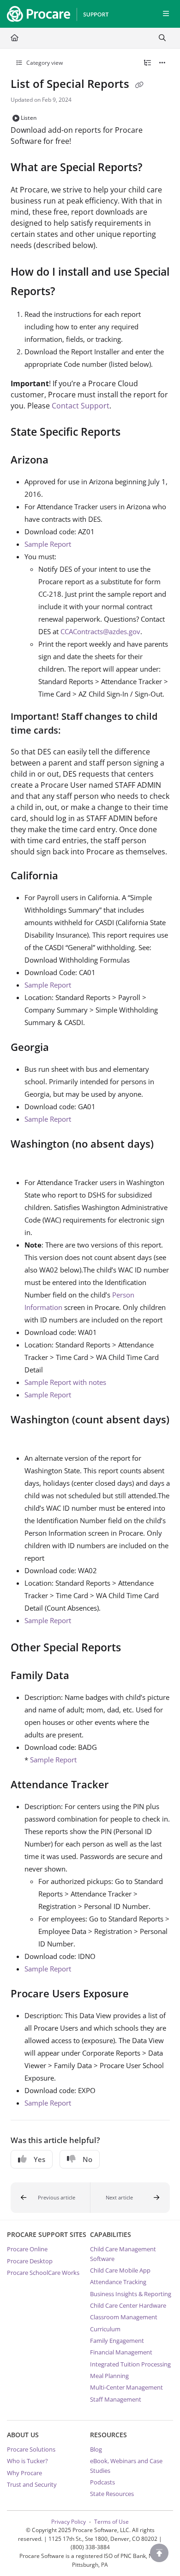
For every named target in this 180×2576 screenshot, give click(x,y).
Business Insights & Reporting (131, 2294)
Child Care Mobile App (120, 2270)
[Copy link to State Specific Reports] (135, 433)
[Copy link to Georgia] (63, 1048)
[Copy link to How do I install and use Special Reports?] (69, 292)
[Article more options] (162, 63)
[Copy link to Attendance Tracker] (123, 1785)
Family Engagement (117, 2341)
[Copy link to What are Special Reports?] (156, 168)
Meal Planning (109, 2376)
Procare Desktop (30, 2261)
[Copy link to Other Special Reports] (135, 1649)
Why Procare (24, 2473)
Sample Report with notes (65, 1382)
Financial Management (121, 2352)
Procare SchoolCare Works (43, 2273)
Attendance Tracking (118, 2282)
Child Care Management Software (123, 2254)
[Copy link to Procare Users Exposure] (143, 1995)
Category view (44, 63)
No (87, 2159)
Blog (96, 2449)
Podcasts (102, 2482)
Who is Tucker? (27, 2461)
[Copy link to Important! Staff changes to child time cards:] (75, 731)
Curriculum (105, 2329)
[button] (51, 2198)
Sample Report (48, 544)
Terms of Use (111, 2522)
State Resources (112, 2494)
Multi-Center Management (126, 2387)
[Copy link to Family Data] (84, 1676)
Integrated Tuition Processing (130, 2364)
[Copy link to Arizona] (63, 461)
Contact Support (81, 406)
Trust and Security (32, 2484)
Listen (29, 118)
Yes (39, 2159)
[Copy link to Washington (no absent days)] (25, 1161)
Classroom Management (124, 2317)
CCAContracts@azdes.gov (100, 631)
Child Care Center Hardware (128, 2305)
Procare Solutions (31, 2449)
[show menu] (166, 14)
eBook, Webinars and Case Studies (126, 2465)
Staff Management (116, 2399)
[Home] (55, 14)
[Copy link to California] (72, 877)
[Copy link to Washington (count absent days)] (25, 1437)
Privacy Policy (69, 2522)
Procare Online (27, 2249)
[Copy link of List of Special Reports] (139, 85)
